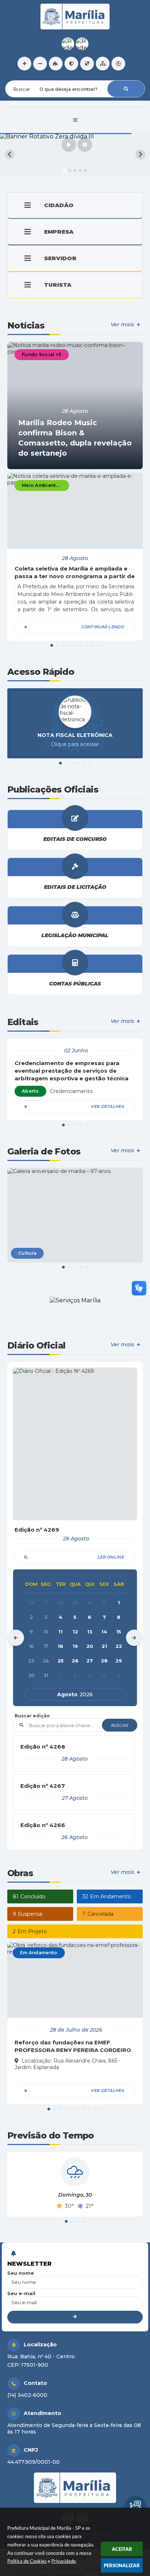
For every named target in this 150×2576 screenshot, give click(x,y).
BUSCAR (120, 1725)
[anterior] (16, 1638)
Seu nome (21, 2273)
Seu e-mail (21, 2293)
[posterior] (134, 1638)
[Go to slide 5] (85, 170)
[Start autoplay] (69, 145)
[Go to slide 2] (70, 170)
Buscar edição (32, 1716)
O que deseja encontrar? (35, 76)
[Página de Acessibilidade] (118, 64)
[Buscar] (126, 89)
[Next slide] (140, 155)
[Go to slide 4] (80, 170)
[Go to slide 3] (75, 170)
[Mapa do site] (103, 64)
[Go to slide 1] (65, 170)
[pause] (85, 145)
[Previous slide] (10, 155)
